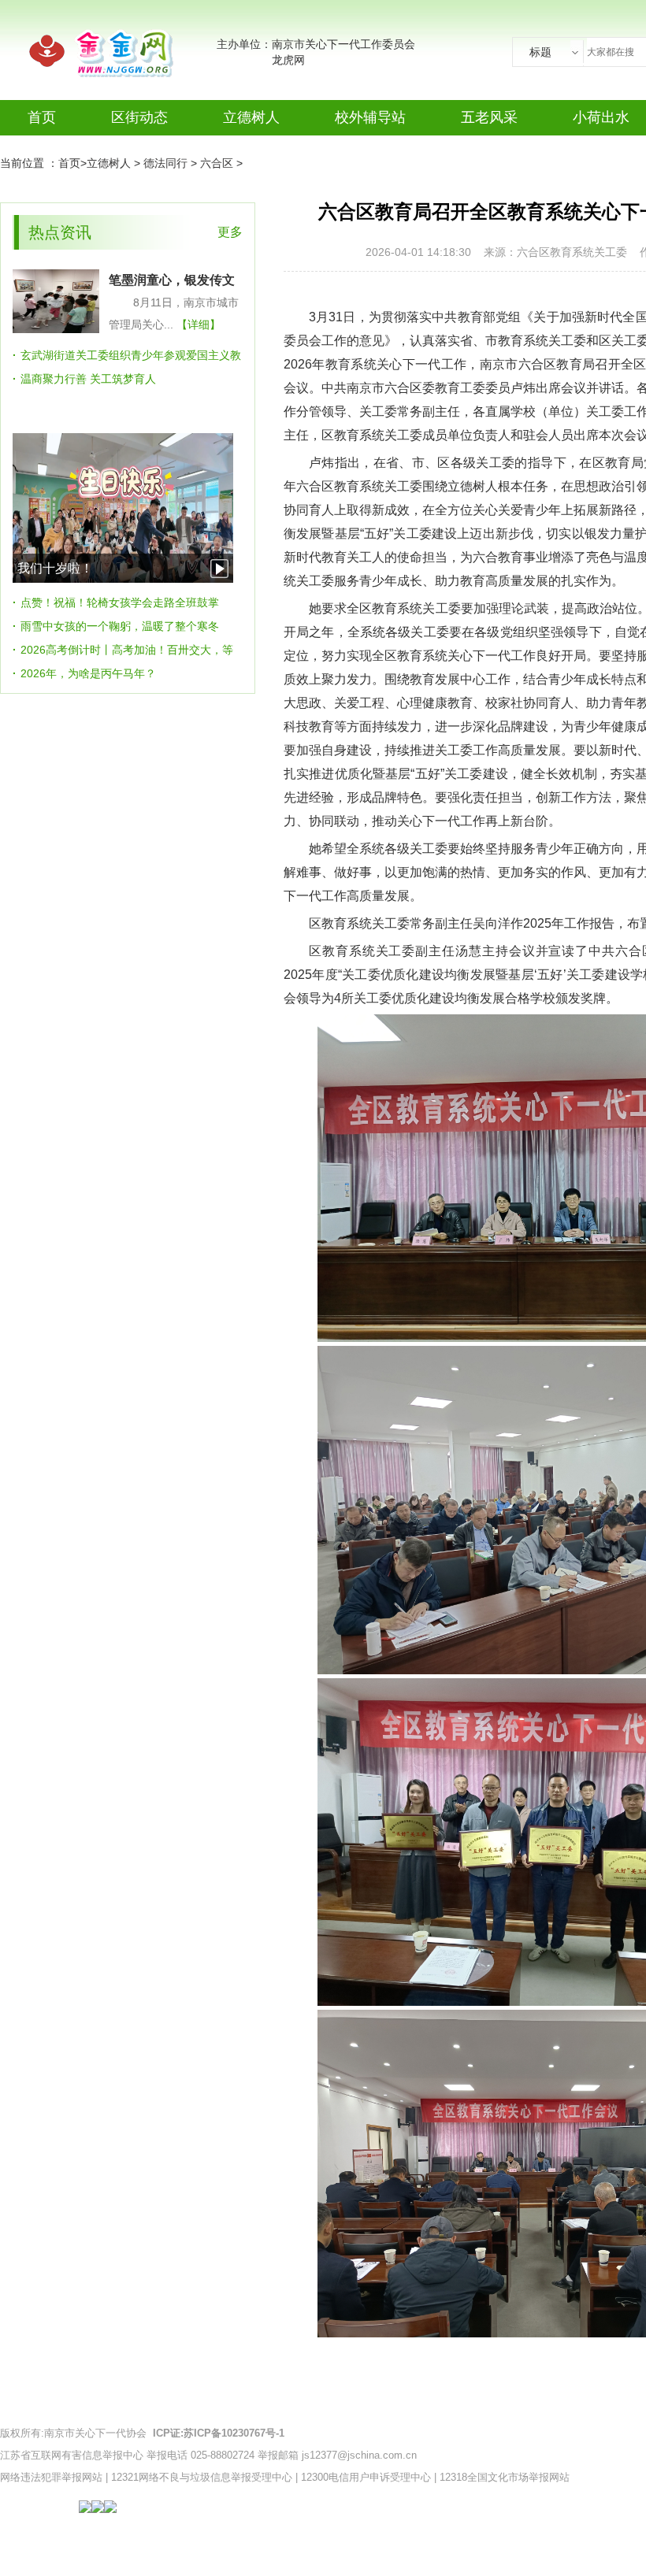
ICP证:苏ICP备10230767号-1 (219, 2433)
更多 (230, 232)
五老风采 (489, 117)
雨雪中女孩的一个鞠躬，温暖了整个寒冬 (120, 626)
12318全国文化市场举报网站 (505, 2477)
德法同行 (165, 163)
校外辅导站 (370, 117)
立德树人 (251, 117)
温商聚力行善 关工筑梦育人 (88, 379)
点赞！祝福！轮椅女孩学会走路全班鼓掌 (120, 602)
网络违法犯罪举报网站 (51, 2477)
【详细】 (199, 324)
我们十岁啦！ (55, 568)
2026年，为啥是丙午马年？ (88, 673)
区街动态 (139, 117)
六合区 (217, 163)
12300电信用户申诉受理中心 (366, 2477)
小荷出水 (601, 117)
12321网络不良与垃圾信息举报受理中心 (202, 2477)
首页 (42, 117)
